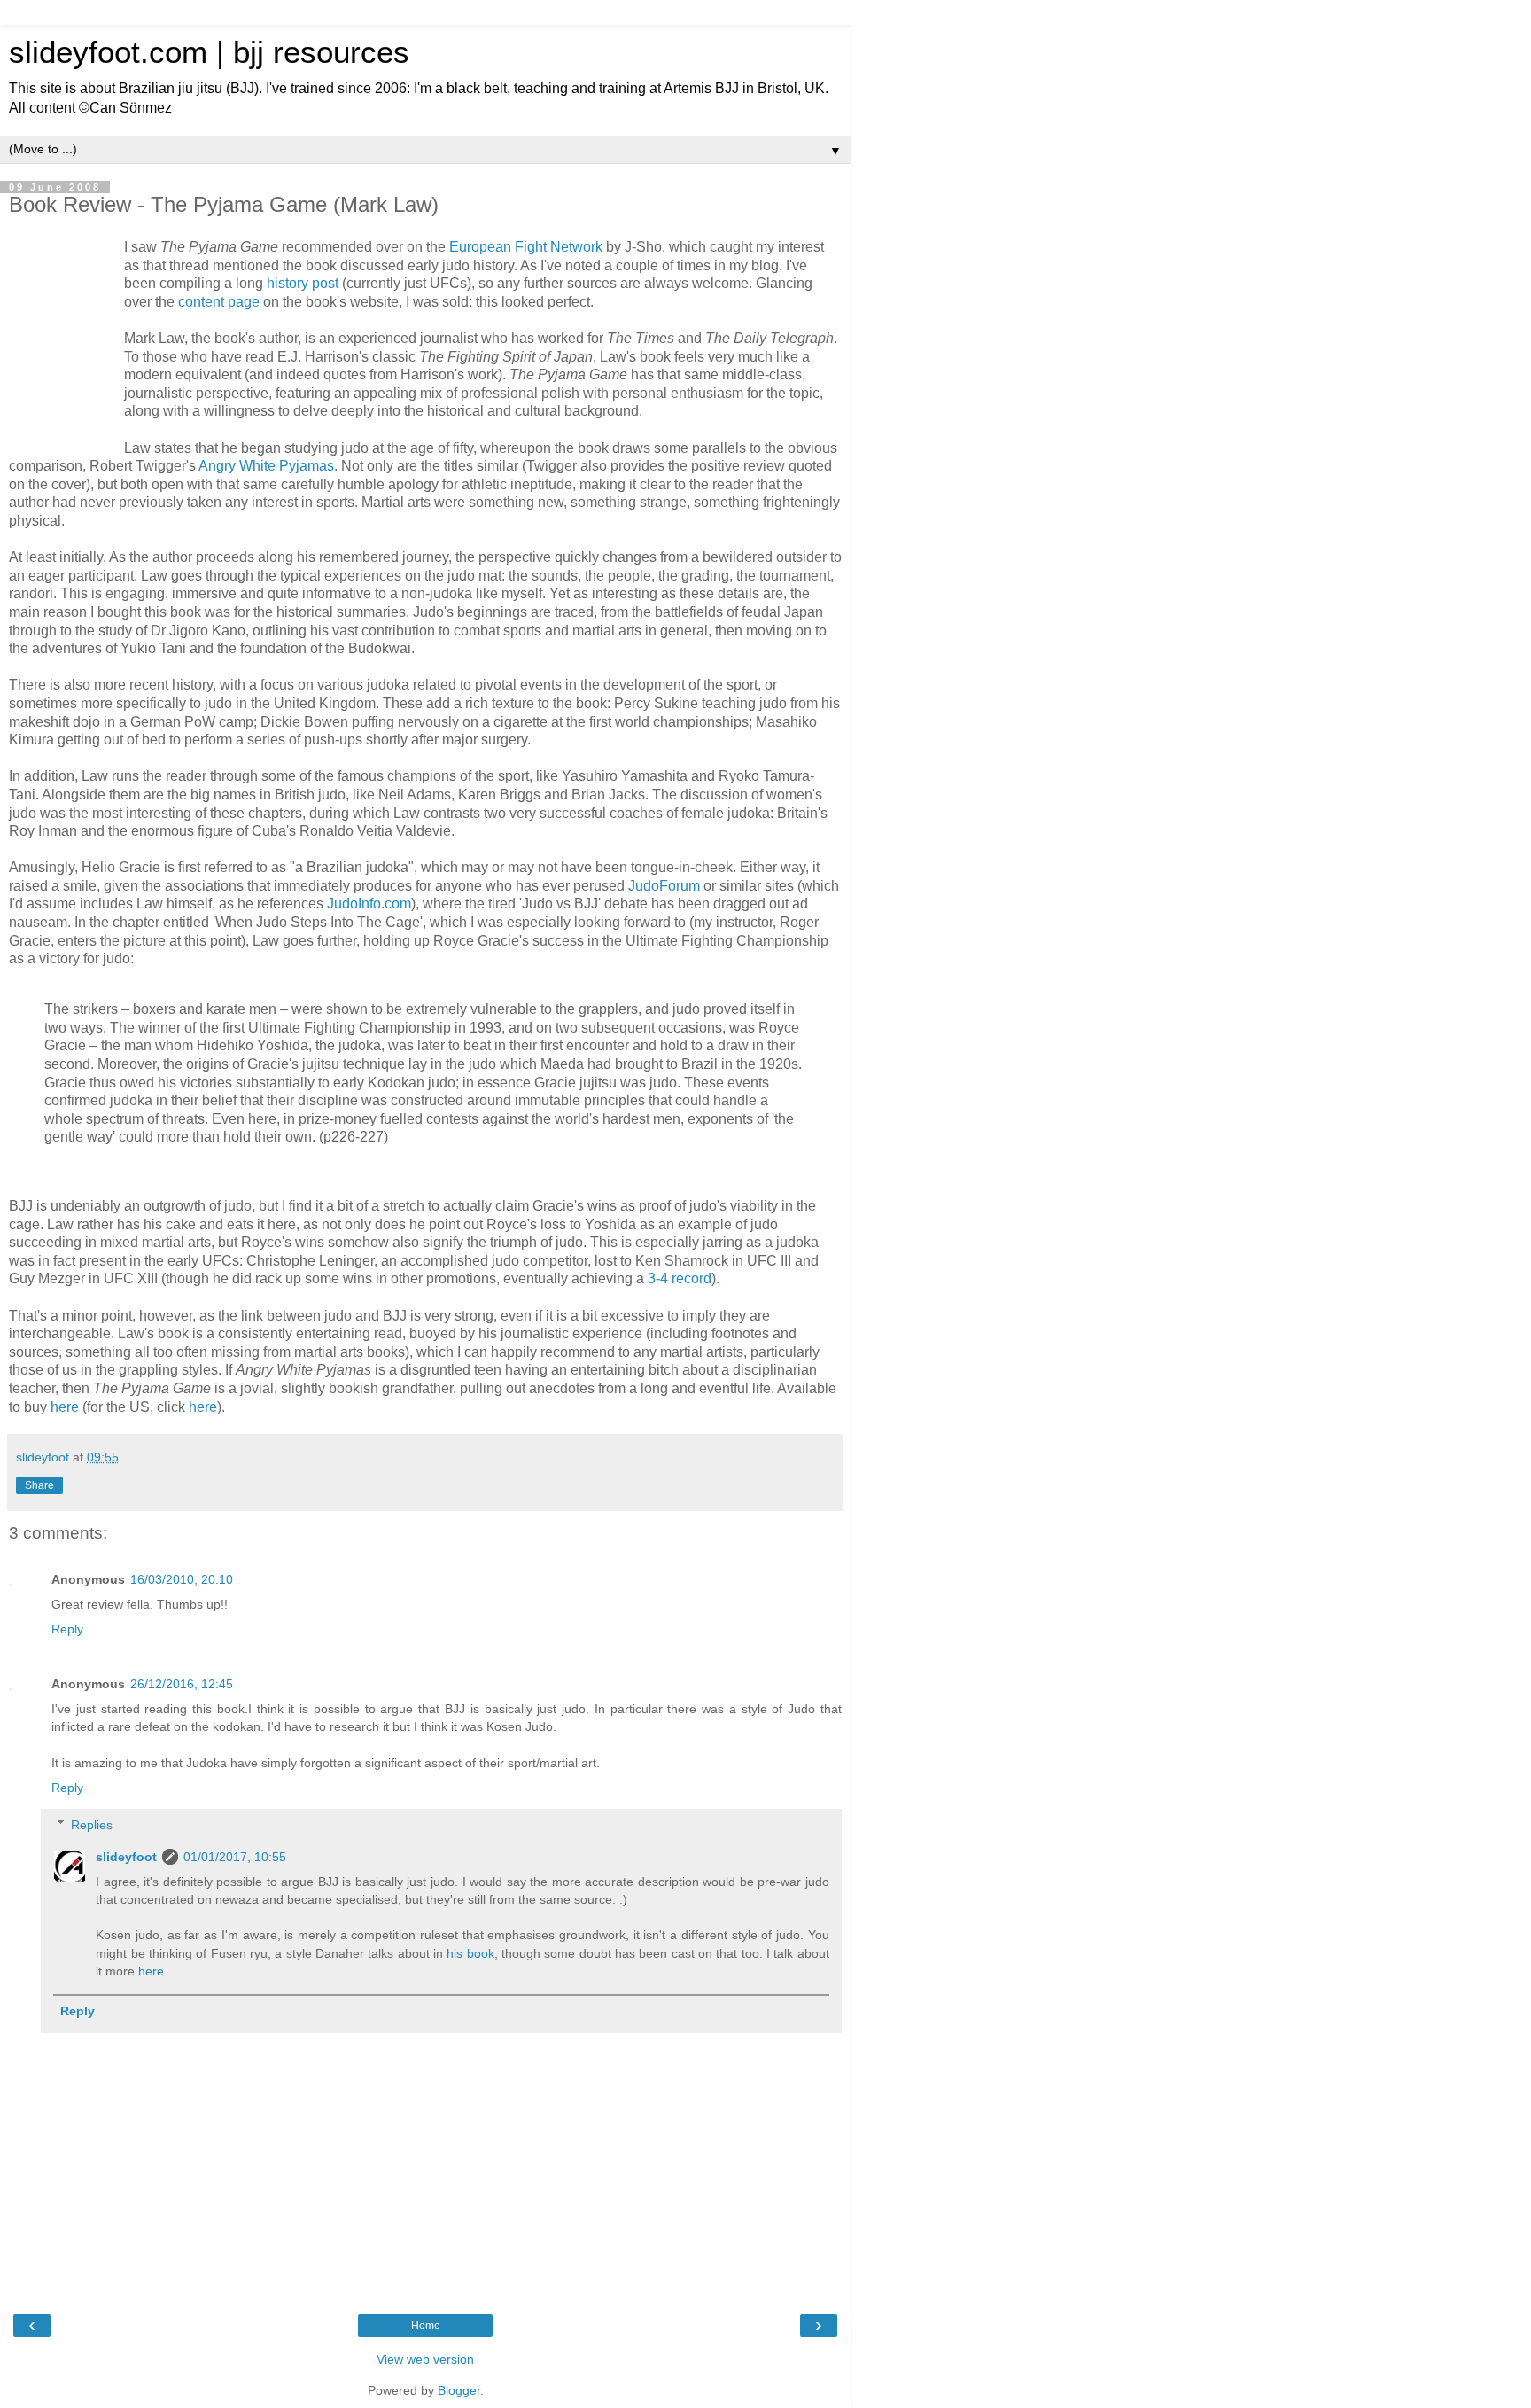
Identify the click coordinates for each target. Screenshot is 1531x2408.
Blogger (459, 2390)
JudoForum (664, 886)
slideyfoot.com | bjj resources (209, 52)
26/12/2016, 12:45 (182, 1684)
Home (426, 2326)
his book (470, 1953)
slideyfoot (126, 1857)
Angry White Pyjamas (266, 466)
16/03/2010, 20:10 (182, 1579)
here (65, 1407)
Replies (92, 1825)
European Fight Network (526, 247)
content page (219, 302)
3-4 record (680, 1278)
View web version (425, 2359)
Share (39, 1485)
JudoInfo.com (369, 904)
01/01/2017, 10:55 (235, 1857)
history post (303, 283)
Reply (67, 1629)
